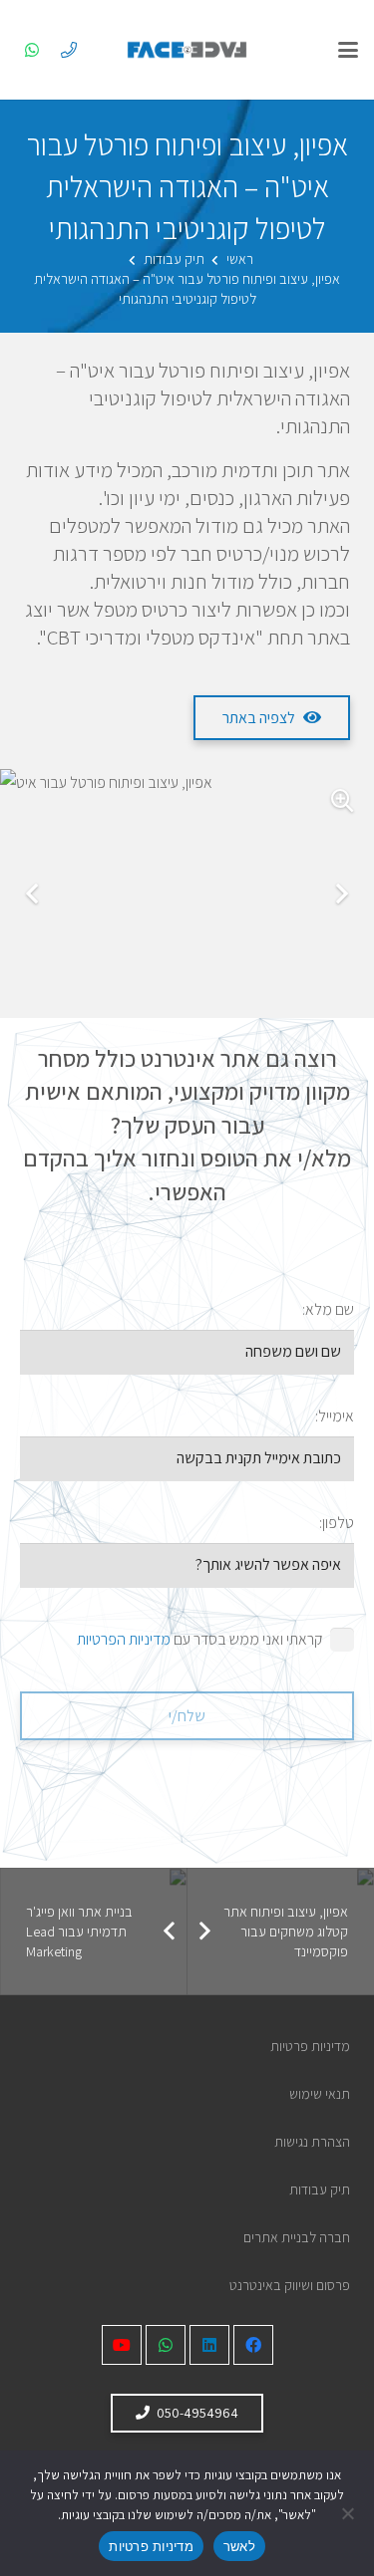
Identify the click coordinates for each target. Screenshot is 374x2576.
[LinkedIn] (209, 2345)
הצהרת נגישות (312, 2141)
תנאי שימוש (320, 2093)
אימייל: (335, 1416)
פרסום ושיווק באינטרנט (290, 2285)
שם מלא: (328, 1309)
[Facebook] (253, 2345)
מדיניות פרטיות (310, 2046)
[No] (349, 2513)
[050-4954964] (69, 50)
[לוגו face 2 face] (187, 50)
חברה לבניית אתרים (297, 2237)
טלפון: (337, 1523)
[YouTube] (122, 2345)
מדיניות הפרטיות (124, 1639)
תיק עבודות (320, 2189)
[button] (348, 50)
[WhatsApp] (32, 50)
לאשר (239, 2546)
